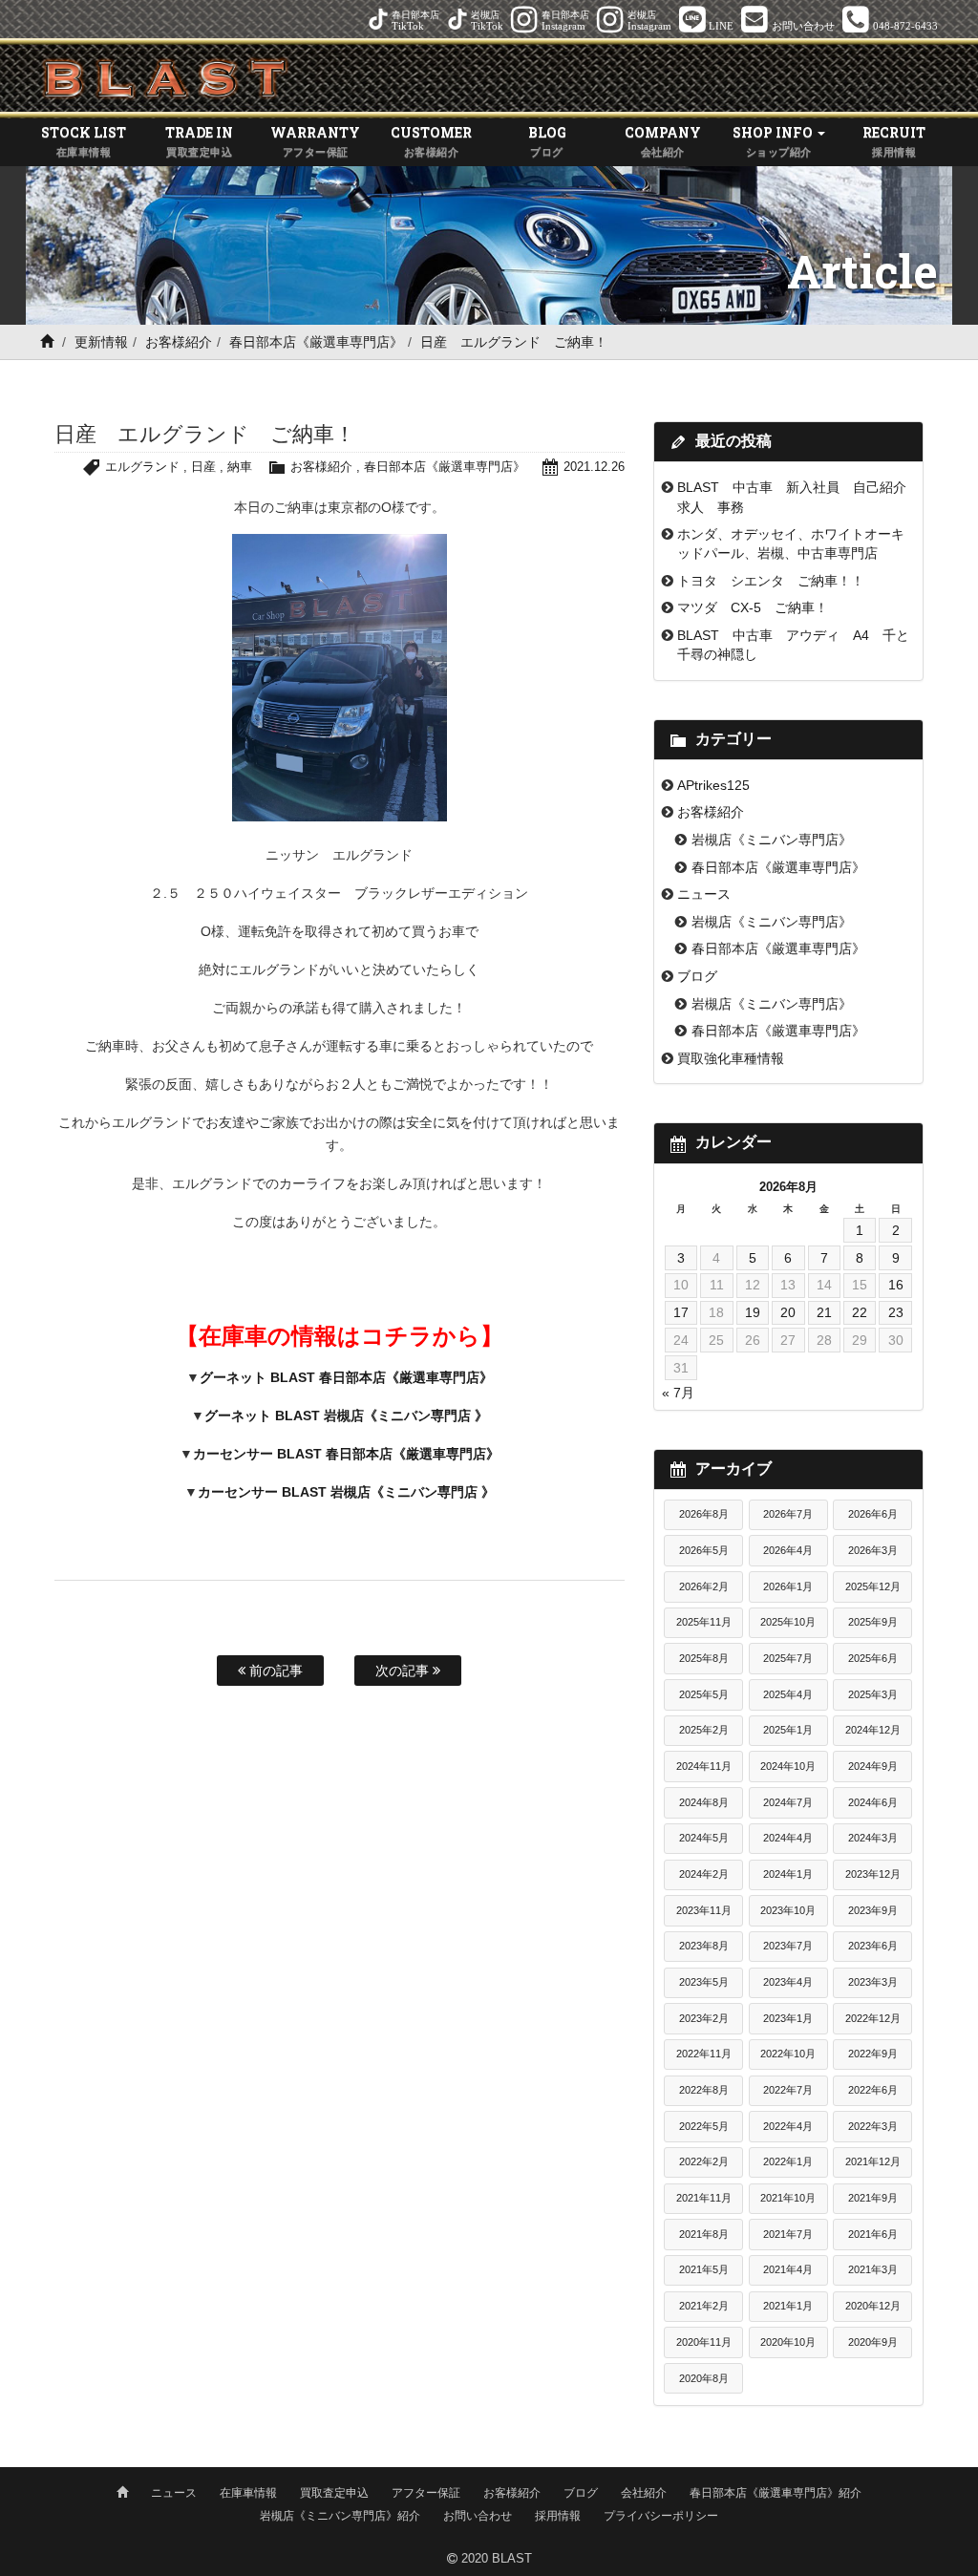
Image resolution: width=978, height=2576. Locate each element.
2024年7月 (788, 1802)
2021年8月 (704, 2234)
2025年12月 (873, 1586)
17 (681, 1312)
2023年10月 (788, 1910)
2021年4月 (788, 2269)
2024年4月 (788, 1838)
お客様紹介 (179, 342)
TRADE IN (199, 140)
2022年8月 (704, 2090)
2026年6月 (873, 1514)
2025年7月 (788, 1658)
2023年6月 (873, 1946)
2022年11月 (704, 2054)
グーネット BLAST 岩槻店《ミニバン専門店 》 (346, 1416)
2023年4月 (788, 1982)
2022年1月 (788, 2161)
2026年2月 (704, 1586)
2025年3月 (873, 1694)
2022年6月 (873, 2090)
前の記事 (274, 1671)
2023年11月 (704, 1910)
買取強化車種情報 (731, 1058)
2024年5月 (704, 1838)
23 (896, 1312)
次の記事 (404, 1671)
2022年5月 (704, 2126)
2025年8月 (704, 1658)
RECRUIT (894, 140)
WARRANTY (315, 140)
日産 (203, 467)
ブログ (697, 976)
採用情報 (558, 2516)
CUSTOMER (431, 140)
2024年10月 (788, 1766)
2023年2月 (704, 2018)
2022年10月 (788, 2054)
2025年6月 (873, 1658)
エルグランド (142, 467)
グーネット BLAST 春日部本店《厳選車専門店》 (346, 1377)
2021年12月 (873, 2161)
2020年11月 (704, 2342)
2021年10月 (788, 2198)
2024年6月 (873, 1802)
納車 (240, 467)
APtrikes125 (713, 785)
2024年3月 (873, 1838)
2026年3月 (873, 1550)
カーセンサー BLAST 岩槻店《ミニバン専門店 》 (346, 1492)
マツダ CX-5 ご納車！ (753, 607)
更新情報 (101, 342)
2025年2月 (704, 1730)
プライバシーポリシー (661, 2516)
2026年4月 (788, 1550)
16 (896, 1285)
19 (753, 1312)
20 (788, 1312)
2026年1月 (788, 1586)
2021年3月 (873, 2269)
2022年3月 (873, 2126)
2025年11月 (704, 1622)
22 (860, 1312)
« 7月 (678, 1393)
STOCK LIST (84, 140)
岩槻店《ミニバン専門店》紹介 (340, 2516)
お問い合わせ (478, 2516)
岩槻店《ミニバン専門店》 (772, 840)
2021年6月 (873, 2234)
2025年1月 (788, 1730)
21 (824, 1312)
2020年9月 (873, 2342)
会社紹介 (644, 2493)
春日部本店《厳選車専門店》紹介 (776, 2493)
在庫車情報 (248, 2493)
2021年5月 (704, 2269)
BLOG (547, 140)
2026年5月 (704, 1550)
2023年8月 (704, 1946)
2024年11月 (704, 1766)
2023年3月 (873, 1982)
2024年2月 (704, 1874)
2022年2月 (704, 2161)
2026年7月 (788, 1514)
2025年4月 (788, 1694)
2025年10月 (788, 1622)
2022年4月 (788, 2126)
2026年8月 (704, 1514)
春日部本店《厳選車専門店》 (316, 342)
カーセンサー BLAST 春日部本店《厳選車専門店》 (346, 1454)
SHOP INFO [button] (774, 140)
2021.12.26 (594, 467)
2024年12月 (873, 1730)
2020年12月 (873, 2306)
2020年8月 (704, 2378)
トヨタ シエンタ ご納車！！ (771, 581)
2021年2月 (704, 2306)
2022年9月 (873, 2054)
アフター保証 (426, 2493)
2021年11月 (704, 2198)
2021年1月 (788, 2306)
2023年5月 (704, 1982)
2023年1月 (788, 2018)
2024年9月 (873, 1766)
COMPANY (663, 140)
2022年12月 (873, 2018)
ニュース (704, 894)
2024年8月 (704, 1802)
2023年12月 (873, 1874)
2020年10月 (788, 2342)
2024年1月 (788, 1874)
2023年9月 (873, 1910)
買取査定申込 (334, 2493)
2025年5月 (704, 1694)
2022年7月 (788, 2090)
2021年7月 (788, 2234)
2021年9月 (873, 2198)
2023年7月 (788, 1946)
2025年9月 (873, 1622)
